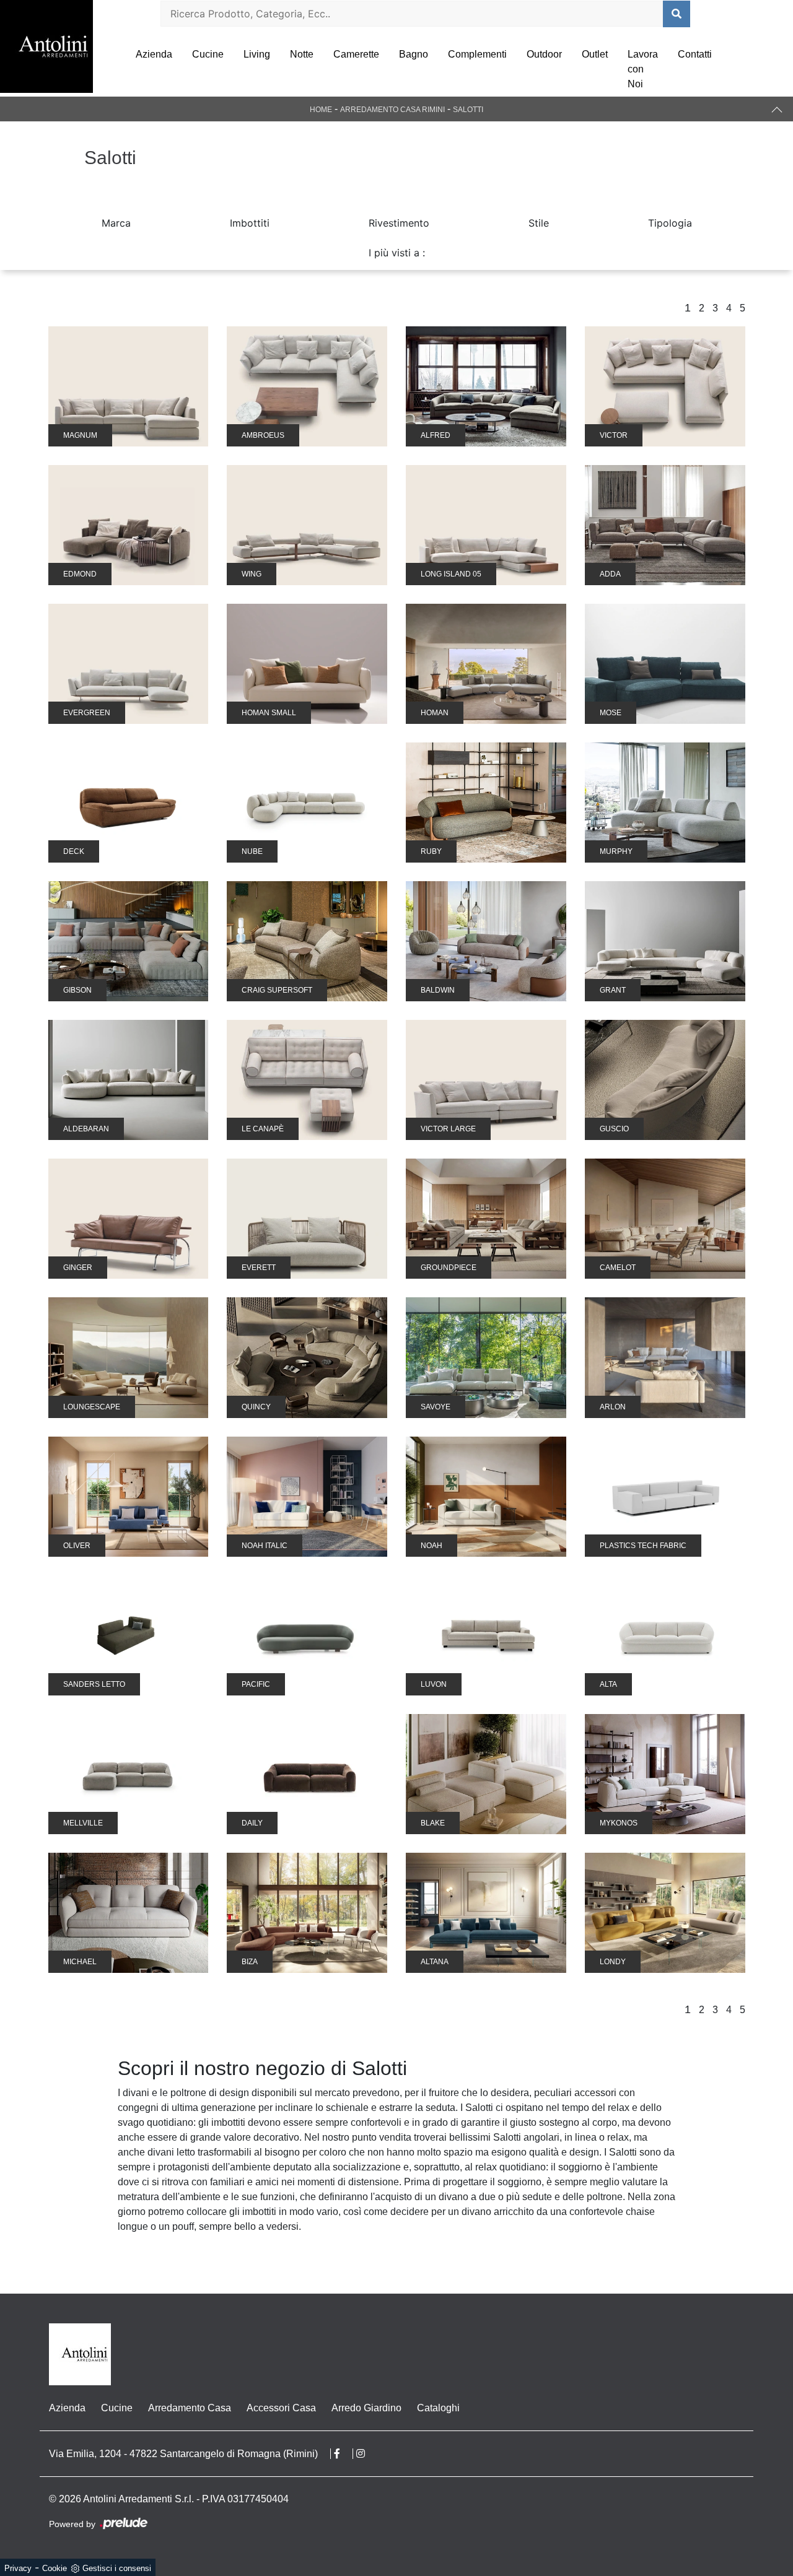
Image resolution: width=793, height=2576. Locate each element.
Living (257, 54)
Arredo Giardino (366, 2408)
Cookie (55, 2568)
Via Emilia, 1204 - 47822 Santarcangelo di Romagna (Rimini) (183, 2454)
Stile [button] (539, 223)
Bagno (414, 54)
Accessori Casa (281, 2408)
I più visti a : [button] (397, 253)
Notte (302, 54)
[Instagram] (367, 2454)
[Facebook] (344, 2454)
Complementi (477, 54)
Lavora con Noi (643, 69)
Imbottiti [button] (250, 223)
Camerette (356, 54)
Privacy (18, 2568)
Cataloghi (438, 2408)
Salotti (468, 110)
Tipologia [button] (670, 223)
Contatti (695, 54)
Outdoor (544, 54)
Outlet (595, 54)
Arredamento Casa (190, 2408)
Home (321, 110)
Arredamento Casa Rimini (392, 110)
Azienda (154, 54)
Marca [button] (116, 223)
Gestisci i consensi (117, 2568)
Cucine (208, 54)
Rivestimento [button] (399, 223)
